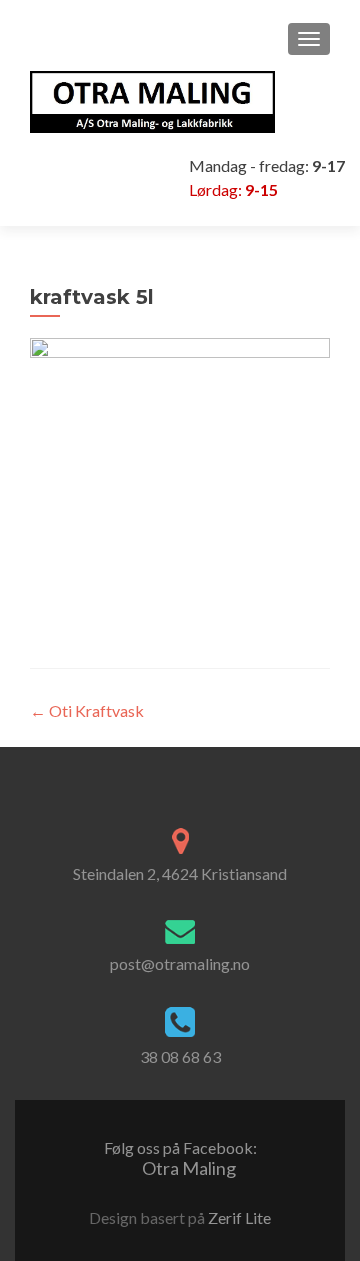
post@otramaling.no (180, 963)
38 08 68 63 (180, 1056)
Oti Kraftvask (87, 710)
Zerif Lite (239, 1217)
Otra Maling (180, 1158)
